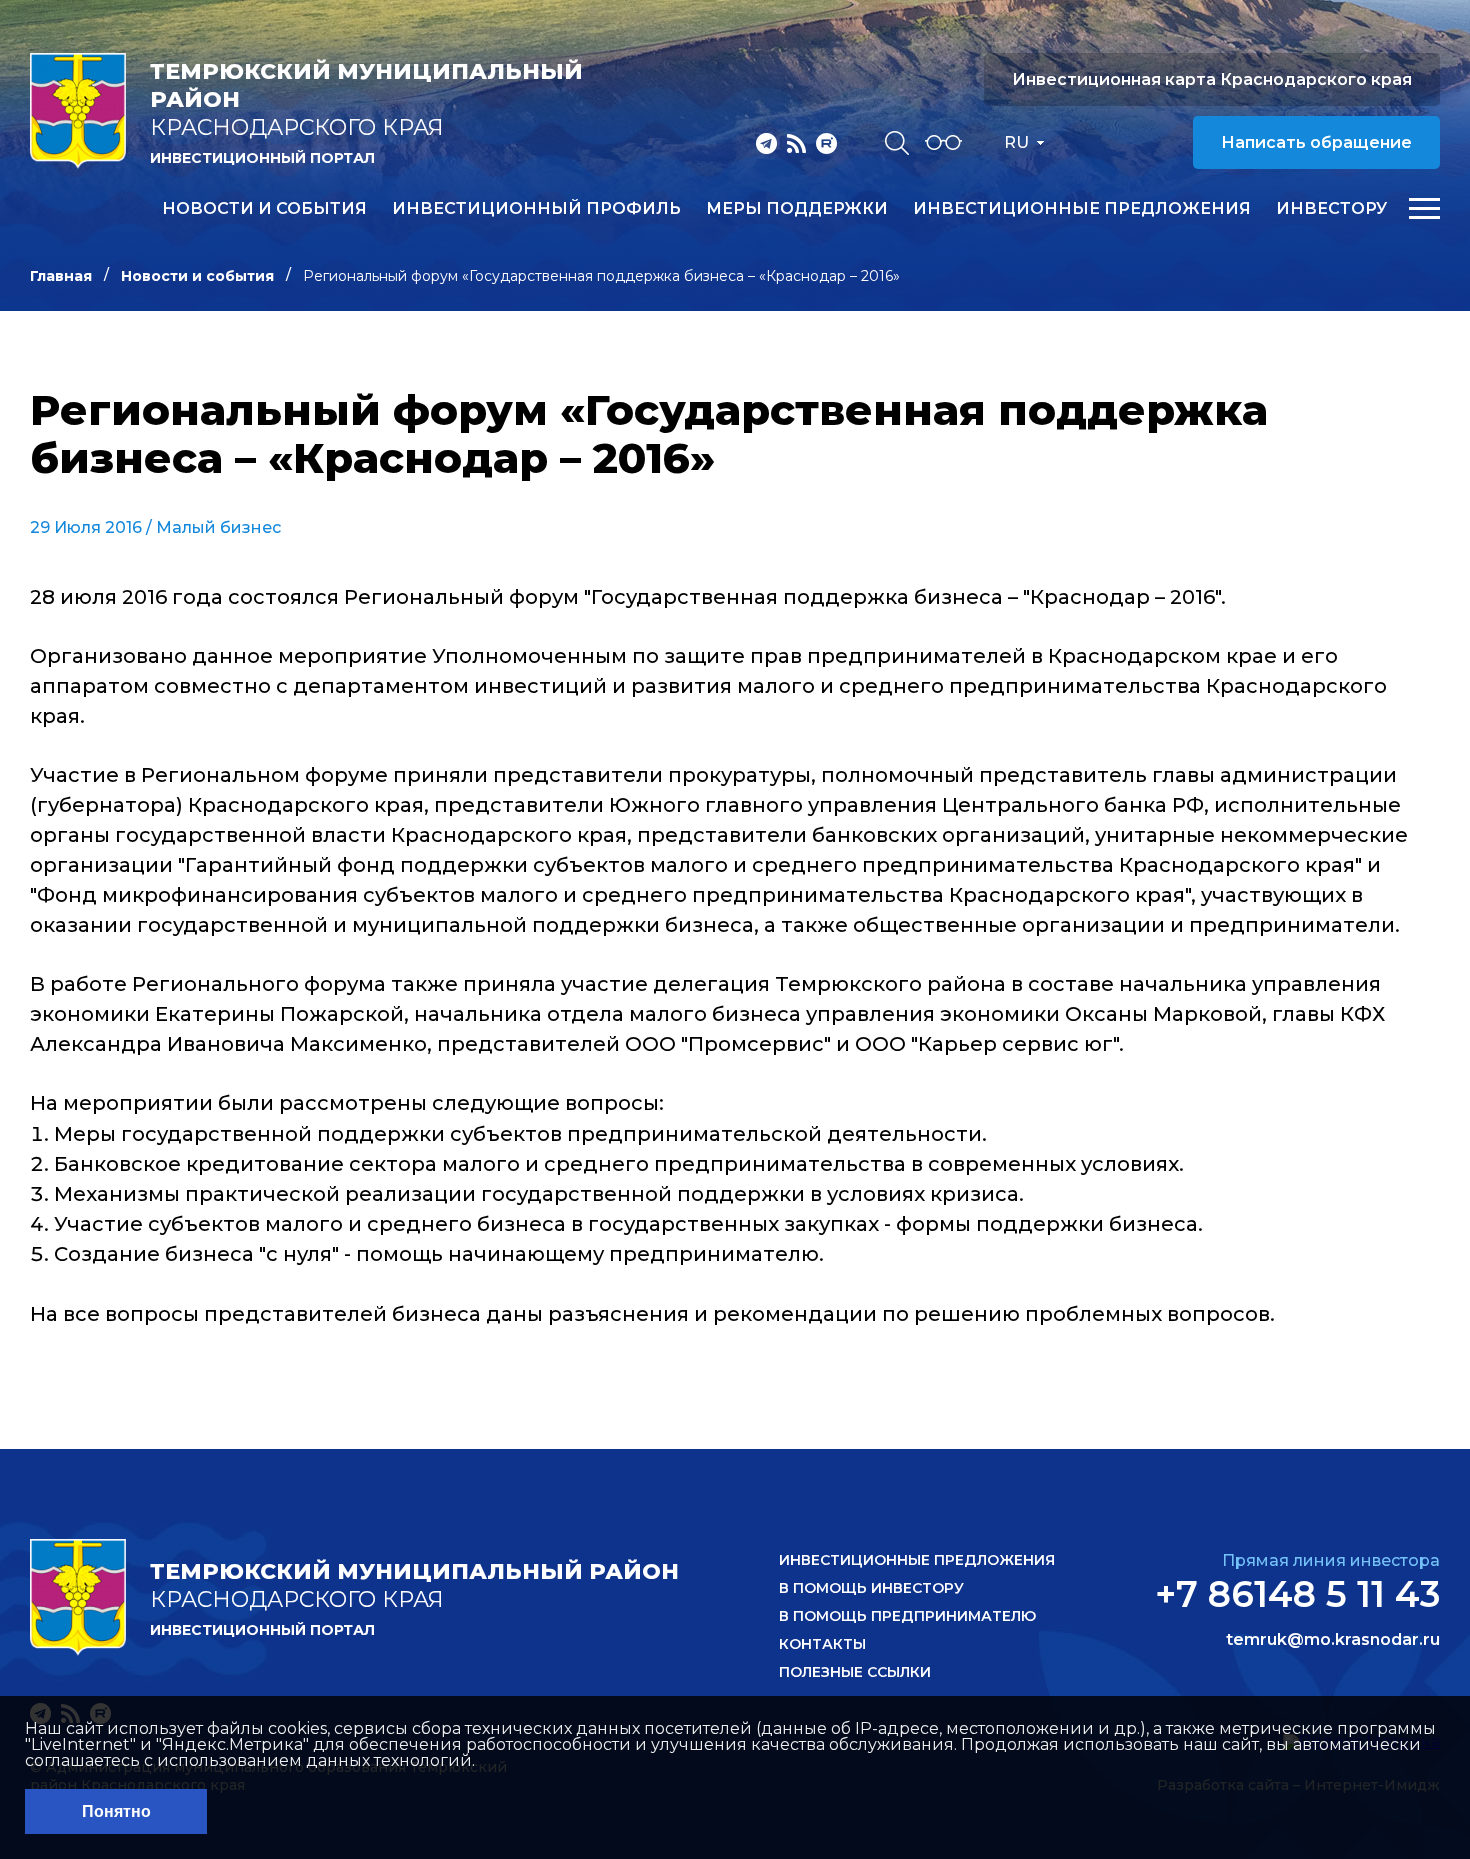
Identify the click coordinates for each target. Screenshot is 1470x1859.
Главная (61, 276)
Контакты (822, 1644)
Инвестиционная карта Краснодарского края (1212, 79)
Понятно (116, 1811)
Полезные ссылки (855, 1672)
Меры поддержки (797, 209)
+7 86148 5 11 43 (1297, 1594)
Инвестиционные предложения (1082, 209)
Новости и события (264, 209)
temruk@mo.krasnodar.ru (1333, 1640)
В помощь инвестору (871, 1588)
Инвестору (1331, 209)
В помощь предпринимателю (907, 1616)
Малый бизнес (218, 527)
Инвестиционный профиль (536, 209)
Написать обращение (1316, 142)
